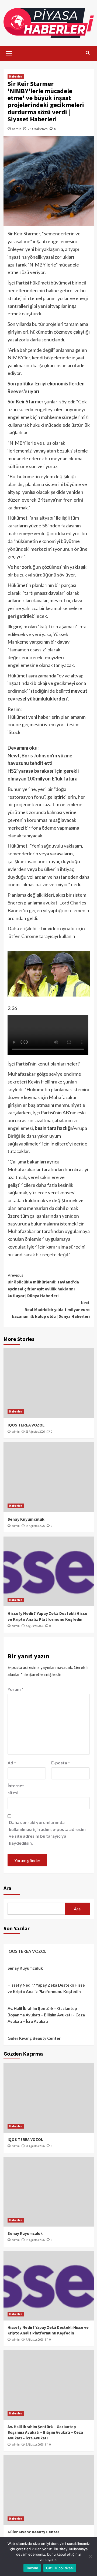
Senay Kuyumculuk (26, 1519)
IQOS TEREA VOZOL (26, 1425)
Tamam (32, 2568)
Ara (7, 1888)
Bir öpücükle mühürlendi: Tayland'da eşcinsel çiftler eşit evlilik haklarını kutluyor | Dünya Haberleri (43, 1285)
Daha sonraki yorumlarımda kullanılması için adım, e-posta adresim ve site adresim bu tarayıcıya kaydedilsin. (47, 1833)
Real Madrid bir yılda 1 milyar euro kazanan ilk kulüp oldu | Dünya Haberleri (51, 1309)
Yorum (15, 1689)
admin (17, 129)
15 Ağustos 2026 (35, 1526)
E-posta (60, 1763)
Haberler (16, 76)
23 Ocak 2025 (38, 129)
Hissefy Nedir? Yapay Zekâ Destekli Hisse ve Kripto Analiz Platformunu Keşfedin (46, 1988)
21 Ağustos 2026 (35, 1432)
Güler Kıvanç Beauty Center (34, 2038)
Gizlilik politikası (60, 2568)
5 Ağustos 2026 (34, 2444)
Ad (12, 1763)
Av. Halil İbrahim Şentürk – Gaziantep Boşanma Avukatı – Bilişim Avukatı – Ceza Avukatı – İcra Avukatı (46, 2015)
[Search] (88, 53)
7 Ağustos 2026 (34, 1626)
